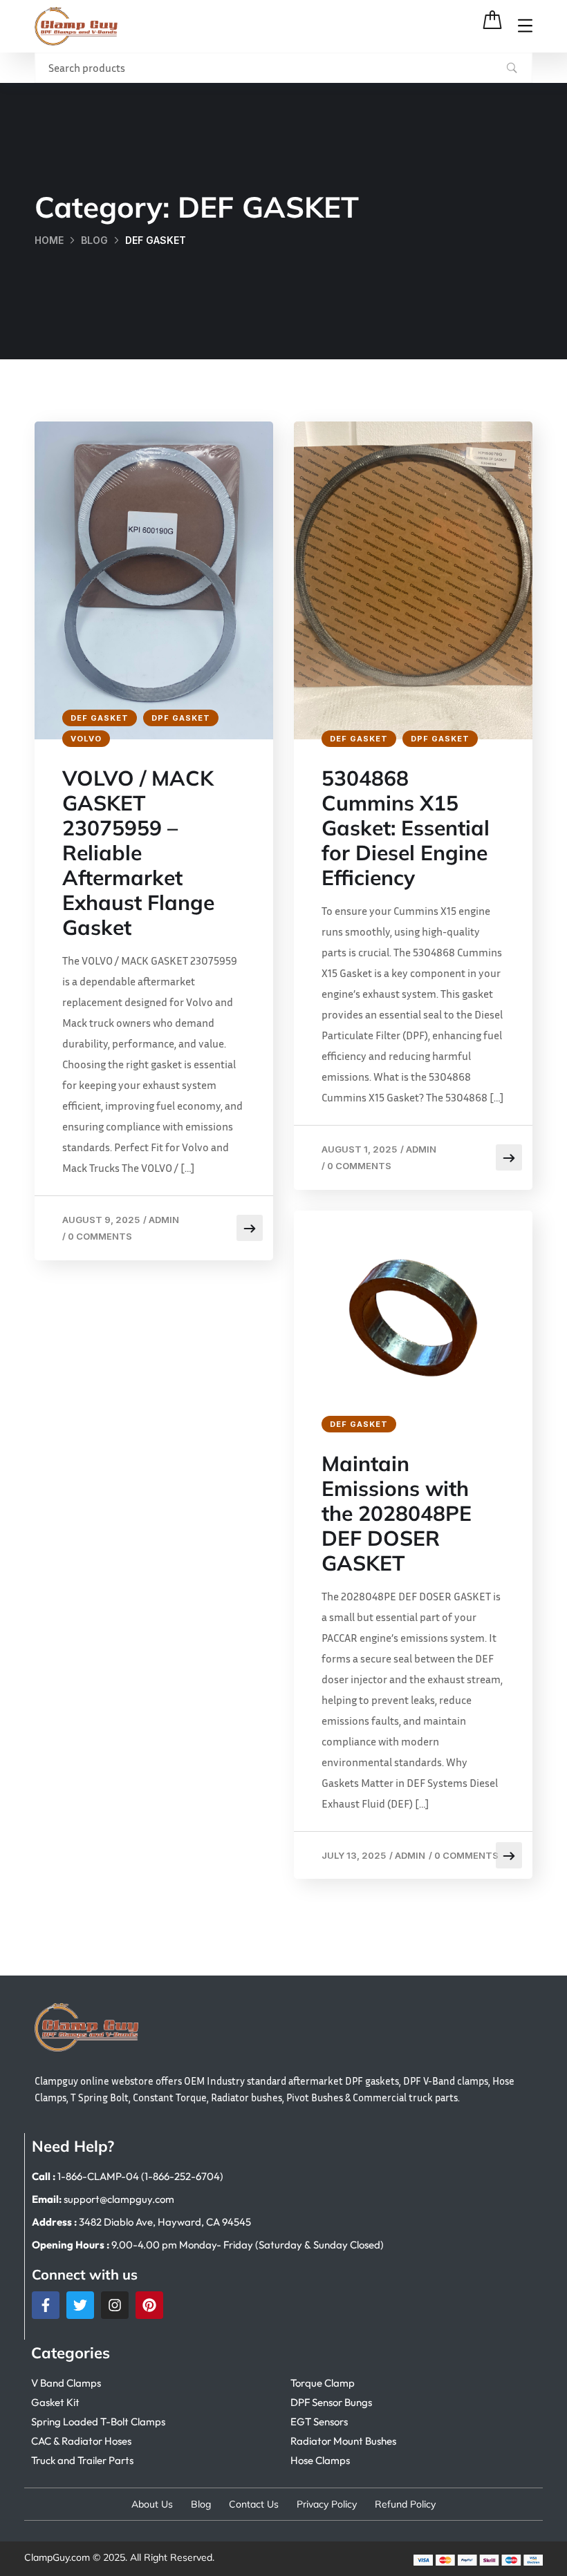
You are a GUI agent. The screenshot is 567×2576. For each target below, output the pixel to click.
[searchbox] (283, 68)
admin (164, 1220)
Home (49, 240)
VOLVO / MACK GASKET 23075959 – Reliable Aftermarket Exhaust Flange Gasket (138, 853)
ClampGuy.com (57, 2557)
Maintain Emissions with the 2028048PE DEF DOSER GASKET (397, 1513)
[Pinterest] (149, 2305)
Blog (94, 240)
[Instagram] (115, 2305)
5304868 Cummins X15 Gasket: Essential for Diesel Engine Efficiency (406, 828)
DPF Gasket (181, 718)
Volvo (86, 739)
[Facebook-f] (46, 2305)
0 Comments (100, 1236)
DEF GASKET (100, 718)
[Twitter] (80, 2305)
